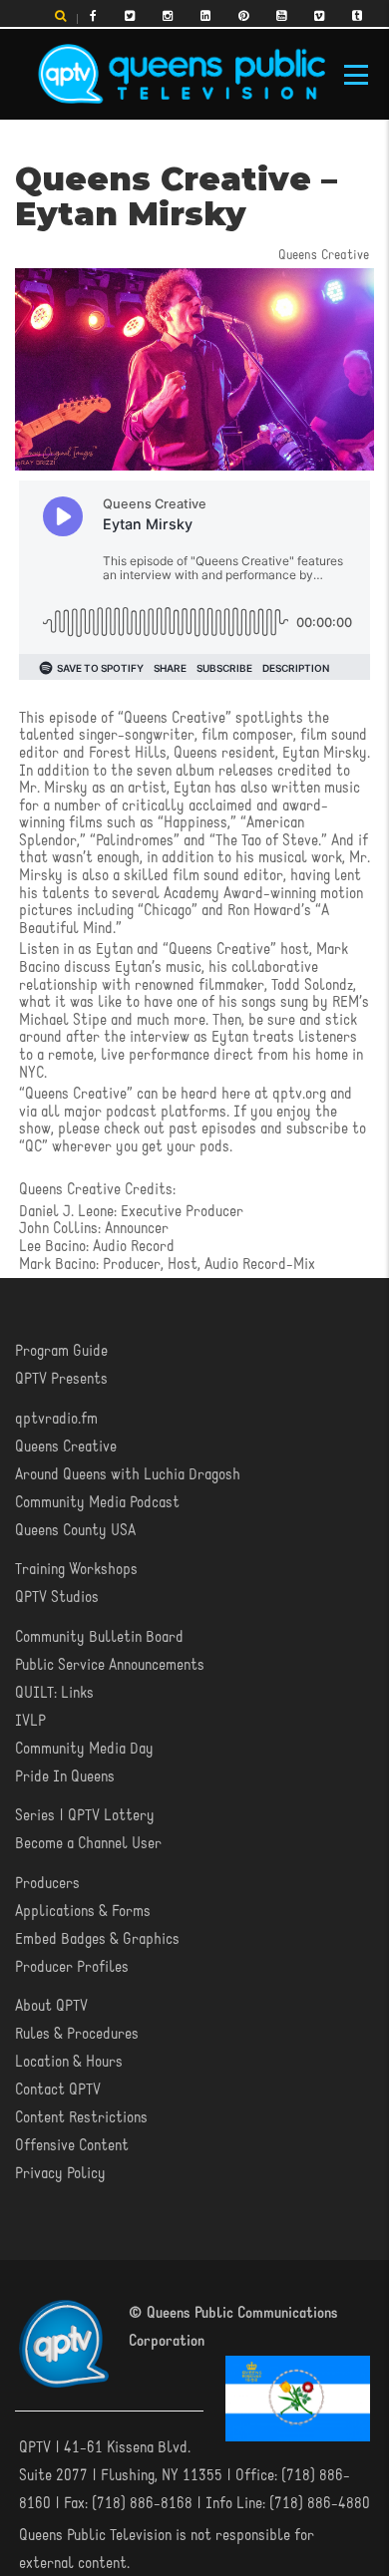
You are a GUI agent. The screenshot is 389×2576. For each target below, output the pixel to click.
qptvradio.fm (56, 1420)
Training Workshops (76, 1570)
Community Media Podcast (97, 1503)
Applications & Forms (83, 1912)
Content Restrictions (81, 2118)
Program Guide (61, 1352)
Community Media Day (84, 1750)
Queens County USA (75, 1531)
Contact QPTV (58, 2091)
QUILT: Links (54, 1694)
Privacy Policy (60, 2174)
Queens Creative (66, 1448)
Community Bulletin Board (99, 1638)
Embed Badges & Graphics (97, 1940)
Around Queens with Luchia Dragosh (128, 1475)
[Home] (182, 75)
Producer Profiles (72, 1968)
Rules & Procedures (77, 2035)
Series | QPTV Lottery (85, 1816)
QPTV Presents (61, 1380)
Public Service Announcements (110, 1666)
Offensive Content (72, 2146)
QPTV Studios (57, 1598)
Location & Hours (69, 2063)
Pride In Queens (65, 1777)
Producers (47, 1884)
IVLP (30, 1722)
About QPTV (51, 2007)
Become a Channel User (88, 1844)
